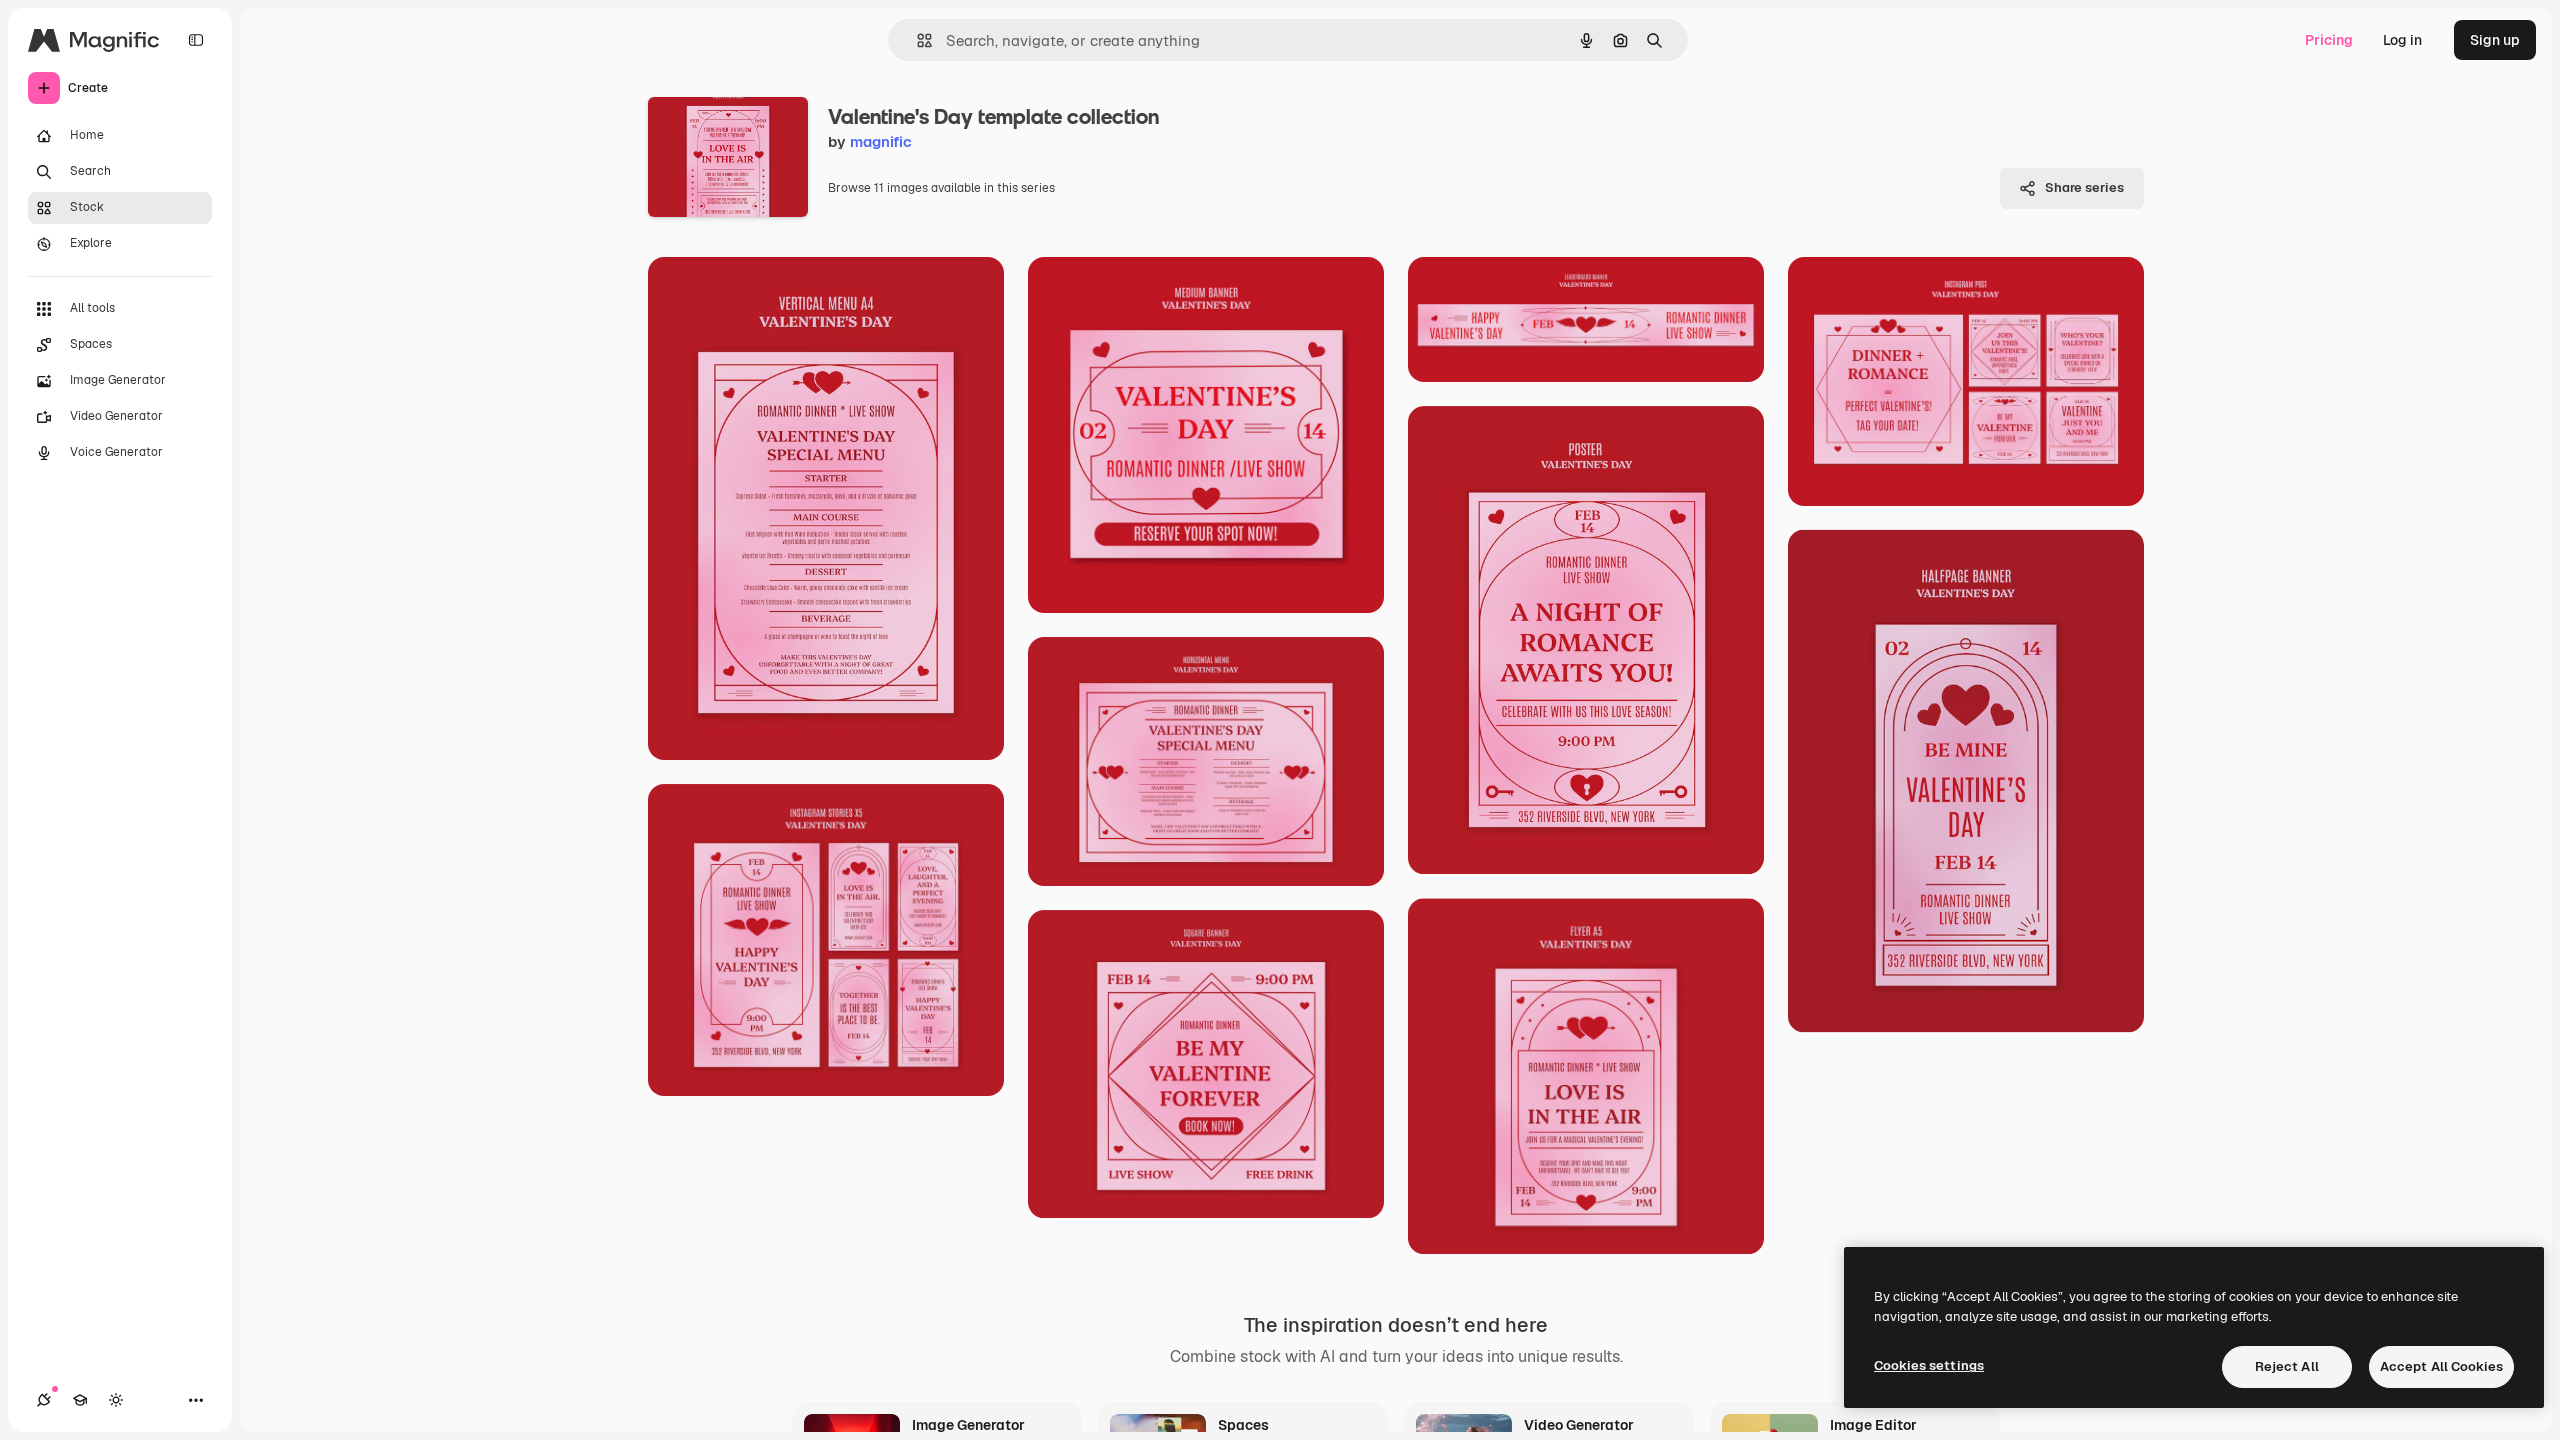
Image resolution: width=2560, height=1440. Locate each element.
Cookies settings (1929, 1365)
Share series (2084, 187)
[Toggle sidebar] (196, 40)
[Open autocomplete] (916, 40)
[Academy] (80, 1400)
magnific (881, 141)
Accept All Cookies (2441, 1366)
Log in (2402, 40)
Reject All (2287, 1366)
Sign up (2495, 40)
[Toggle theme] (116, 1400)
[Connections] (44, 1400)
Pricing (2329, 40)
